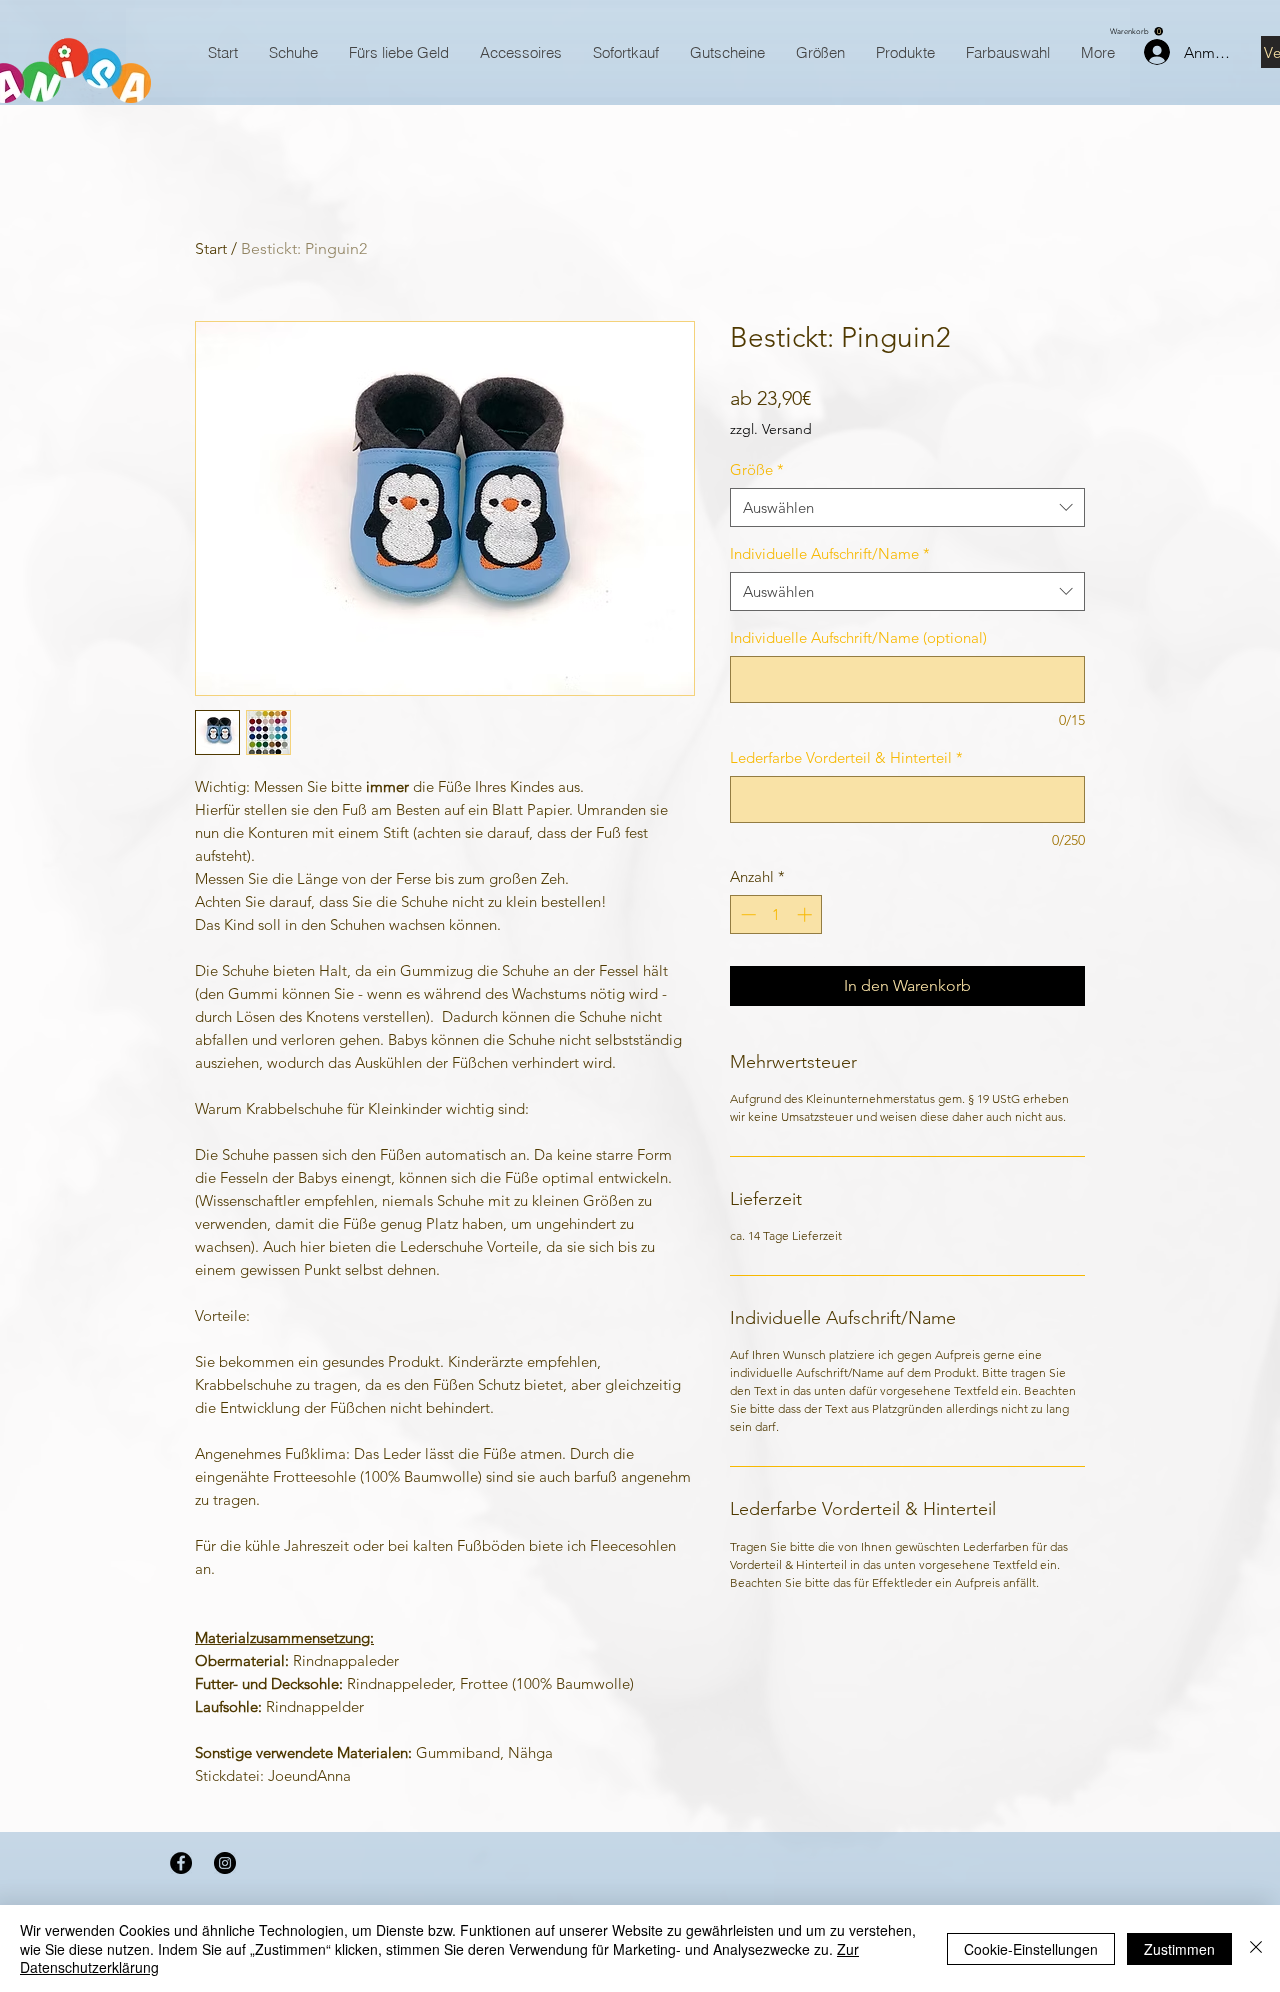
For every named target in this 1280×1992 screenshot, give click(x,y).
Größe (757, 469)
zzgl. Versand (771, 429)
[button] (1136, 31)
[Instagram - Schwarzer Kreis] (225, 1863)
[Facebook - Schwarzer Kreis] (181, 1863)
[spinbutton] (776, 914)
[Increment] (806, 914)
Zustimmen (1179, 1949)
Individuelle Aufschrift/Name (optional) (858, 637)
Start (211, 248)
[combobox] (907, 507)
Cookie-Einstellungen (1031, 1949)
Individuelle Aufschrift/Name (830, 553)
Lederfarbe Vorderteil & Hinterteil (846, 757)
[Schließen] (1256, 1948)
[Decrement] (746, 914)
